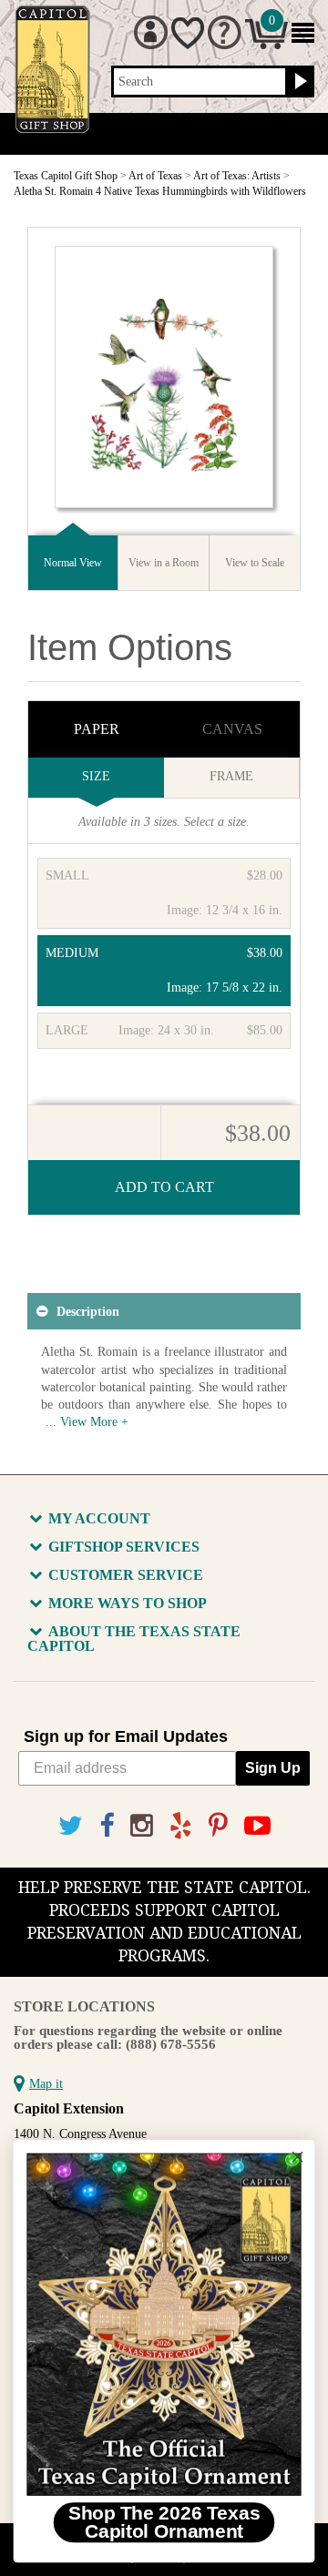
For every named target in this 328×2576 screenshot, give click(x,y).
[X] (71, 1826)
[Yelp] (181, 1826)
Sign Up (273, 1768)
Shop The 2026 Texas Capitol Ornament (164, 2522)
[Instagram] (142, 1826)
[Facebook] (107, 1826)
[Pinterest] (218, 1826)
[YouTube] (257, 1826)
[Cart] (266, 45)
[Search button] (298, 82)
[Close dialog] (298, 2157)
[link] (164, 2324)
